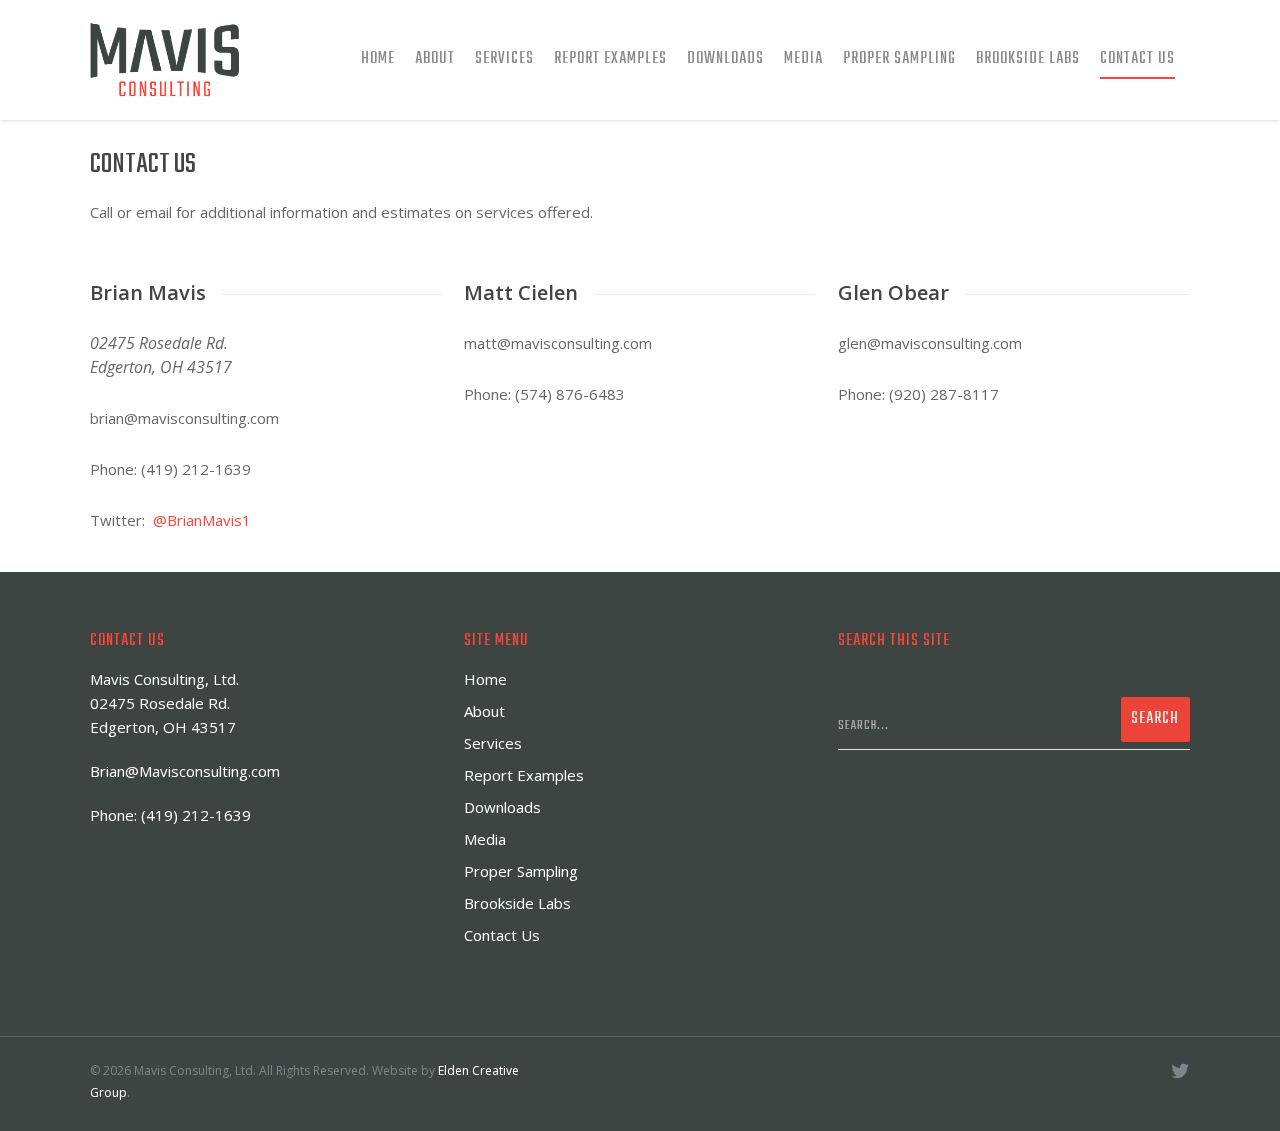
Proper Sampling (899, 59)
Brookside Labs (1028, 59)
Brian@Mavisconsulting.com (185, 771)
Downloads (725, 59)
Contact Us (1137, 59)
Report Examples (610, 59)
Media (803, 59)
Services (504, 59)
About (435, 59)
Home (378, 59)
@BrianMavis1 (202, 520)
